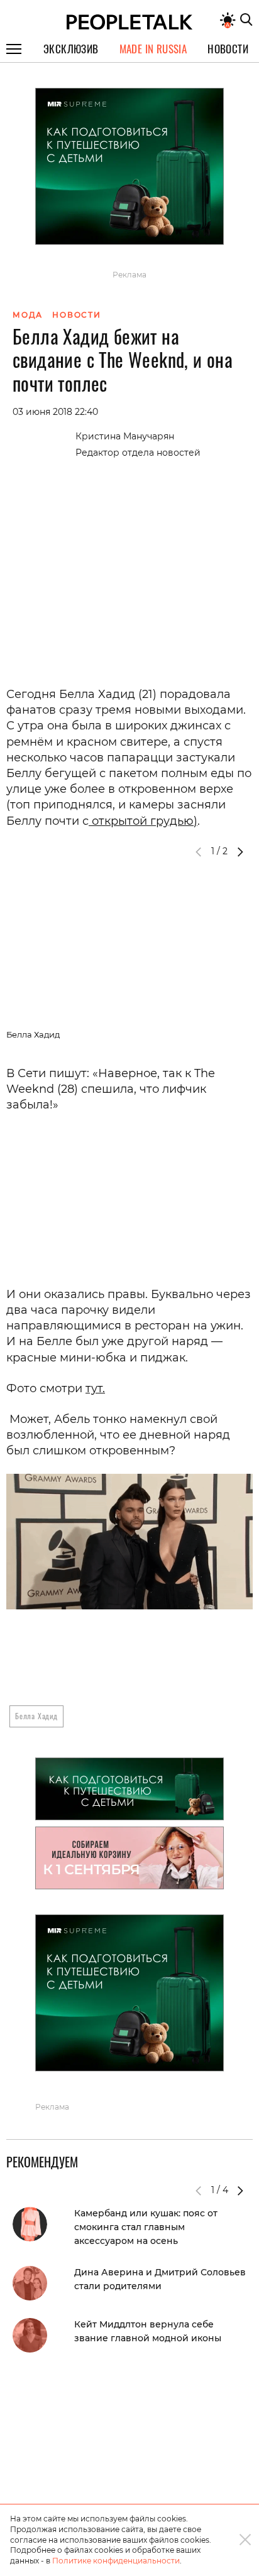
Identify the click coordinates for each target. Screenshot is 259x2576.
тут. (95, 1388)
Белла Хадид (36, 1716)
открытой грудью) (143, 821)
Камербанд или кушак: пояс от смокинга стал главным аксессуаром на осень (146, 2227)
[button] (240, 852)
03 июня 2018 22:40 (55, 412)
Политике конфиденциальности (116, 2561)
